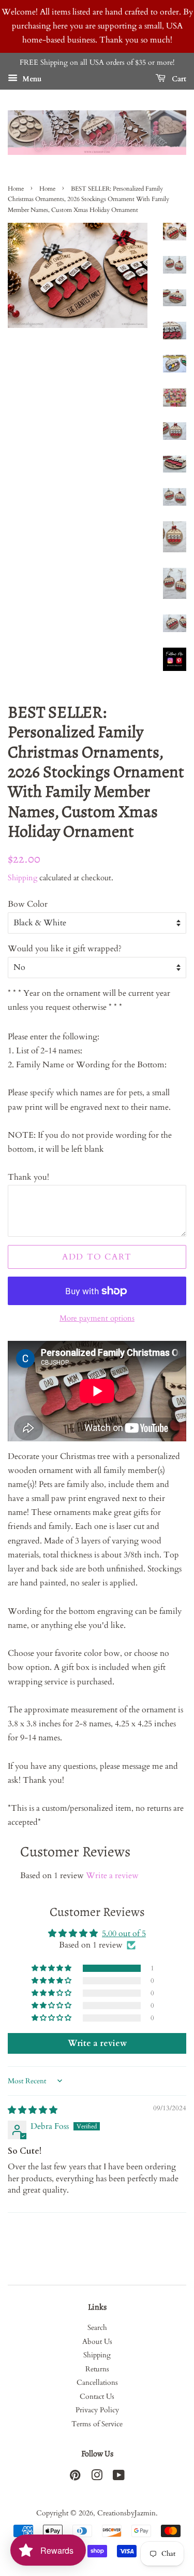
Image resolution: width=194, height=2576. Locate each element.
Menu (31, 79)
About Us (97, 2342)
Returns (97, 2369)
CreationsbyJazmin (126, 2513)
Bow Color (28, 904)
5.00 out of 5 (124, 1934)
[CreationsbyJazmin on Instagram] (97, 2478)
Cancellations (97, 2383)
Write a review (112, 1876)
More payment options (97, 1318)
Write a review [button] (97, 2043)
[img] (33, 2110)
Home (16, 189)
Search (97, 2328)
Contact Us (97, 2397)
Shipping (23, 878)
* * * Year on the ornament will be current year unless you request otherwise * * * (89, 1000)
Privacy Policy (97, 2410)
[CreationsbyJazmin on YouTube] (119, 2478)
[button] (52, 1968)
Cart (178, 79)
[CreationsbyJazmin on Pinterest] (75, 2478)
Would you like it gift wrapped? (65, 949)
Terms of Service (97, 2424)
